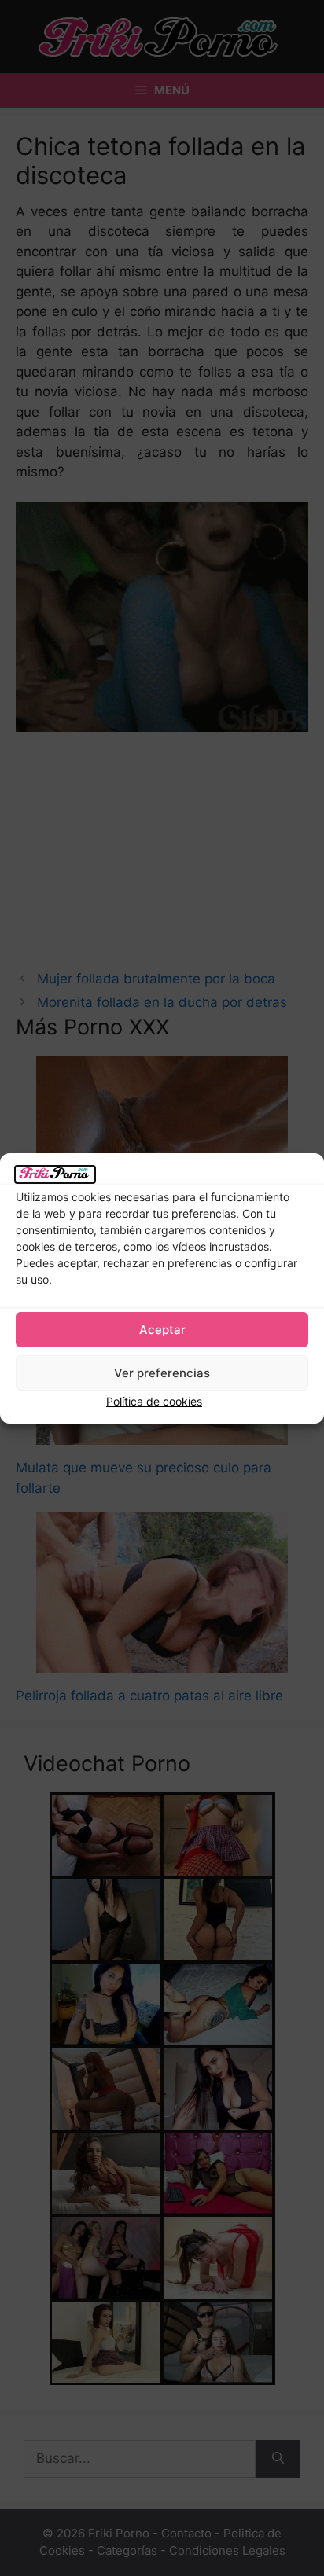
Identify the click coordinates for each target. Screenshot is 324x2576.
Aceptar (162, 1330)
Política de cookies (154, 1401)
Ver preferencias (162, 1373)
